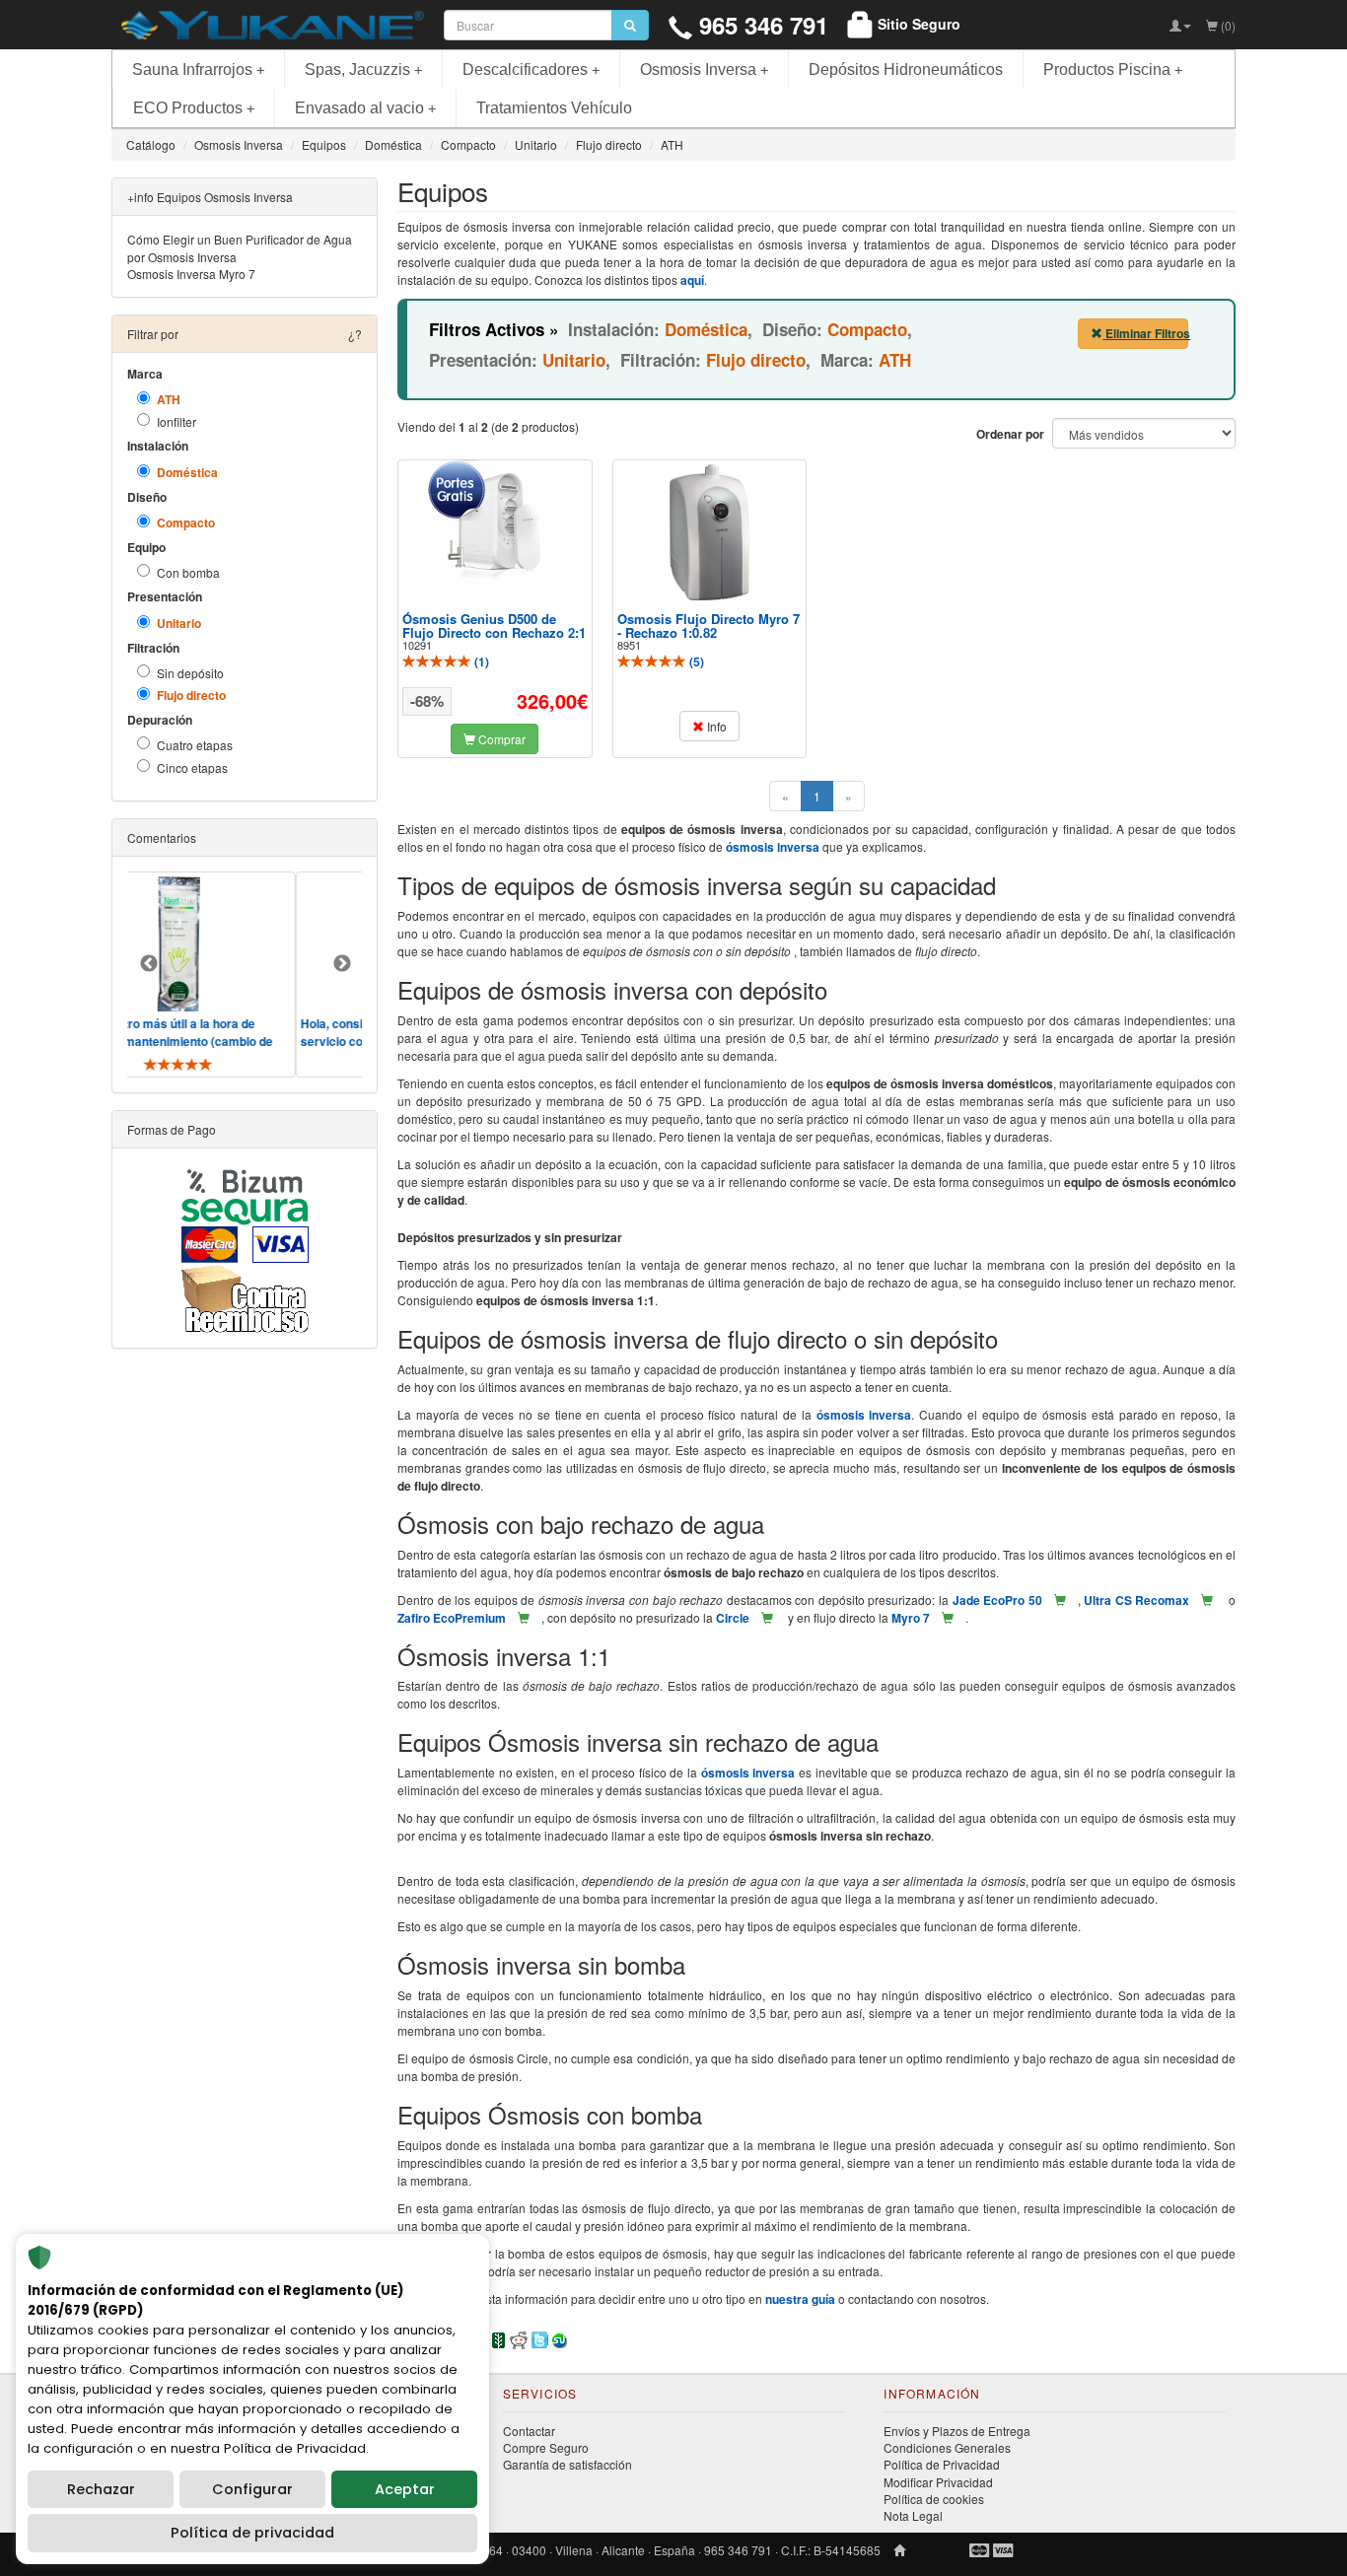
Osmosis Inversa (704, 70)
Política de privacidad (252, 2533)
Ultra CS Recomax (1136, 1600)
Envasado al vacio (365, 108)
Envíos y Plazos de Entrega (957, 2431)
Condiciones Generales (947, 2447)
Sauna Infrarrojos (198, 70)
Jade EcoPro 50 (997, 1600)
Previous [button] (149, 964)
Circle (733, 1618)
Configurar (252, 2489)
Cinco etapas (192, 767)
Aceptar (405, 2489)
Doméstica (187, 473)
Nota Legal (913, 2515)
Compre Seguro (546, 2447)
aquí (692, 280)
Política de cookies (934, 2499)
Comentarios (162, 837)
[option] (358, 975)
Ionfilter (177, 421)
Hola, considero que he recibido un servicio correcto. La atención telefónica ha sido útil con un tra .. (342, 1041)
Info (715, 726)
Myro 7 (911, 1618)
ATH (169, 400)
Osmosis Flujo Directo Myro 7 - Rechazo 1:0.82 (709, 626)
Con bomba (188, 572)
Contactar (529, 2431)
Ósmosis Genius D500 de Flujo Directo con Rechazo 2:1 (494, 626)
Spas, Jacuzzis (363, 70)
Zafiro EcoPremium (452, 1618)
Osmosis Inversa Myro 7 (191, 274)
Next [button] (342, 964)
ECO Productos (194, 108)
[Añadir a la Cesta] (1060, 1600)
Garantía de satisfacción (567, 2464)
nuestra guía (800, 2299)
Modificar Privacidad (938, 2482)
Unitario (179, 624)
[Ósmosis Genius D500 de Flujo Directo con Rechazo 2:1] (495, 526)
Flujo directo (191, 696)
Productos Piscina (1113, 70)
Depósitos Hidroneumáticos (906, 70)
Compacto (186, 523)
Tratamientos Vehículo (554, 108)
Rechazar (101, 2489)
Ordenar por (1010, 434)
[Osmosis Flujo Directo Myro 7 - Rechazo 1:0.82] (709, 532)
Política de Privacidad (942, 2464)
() (480, 661)
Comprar (500, 739)
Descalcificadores (531, 70)
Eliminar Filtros (1145, 333)
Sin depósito (190, 673)
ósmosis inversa (773, 847)
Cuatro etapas (195, 745)
